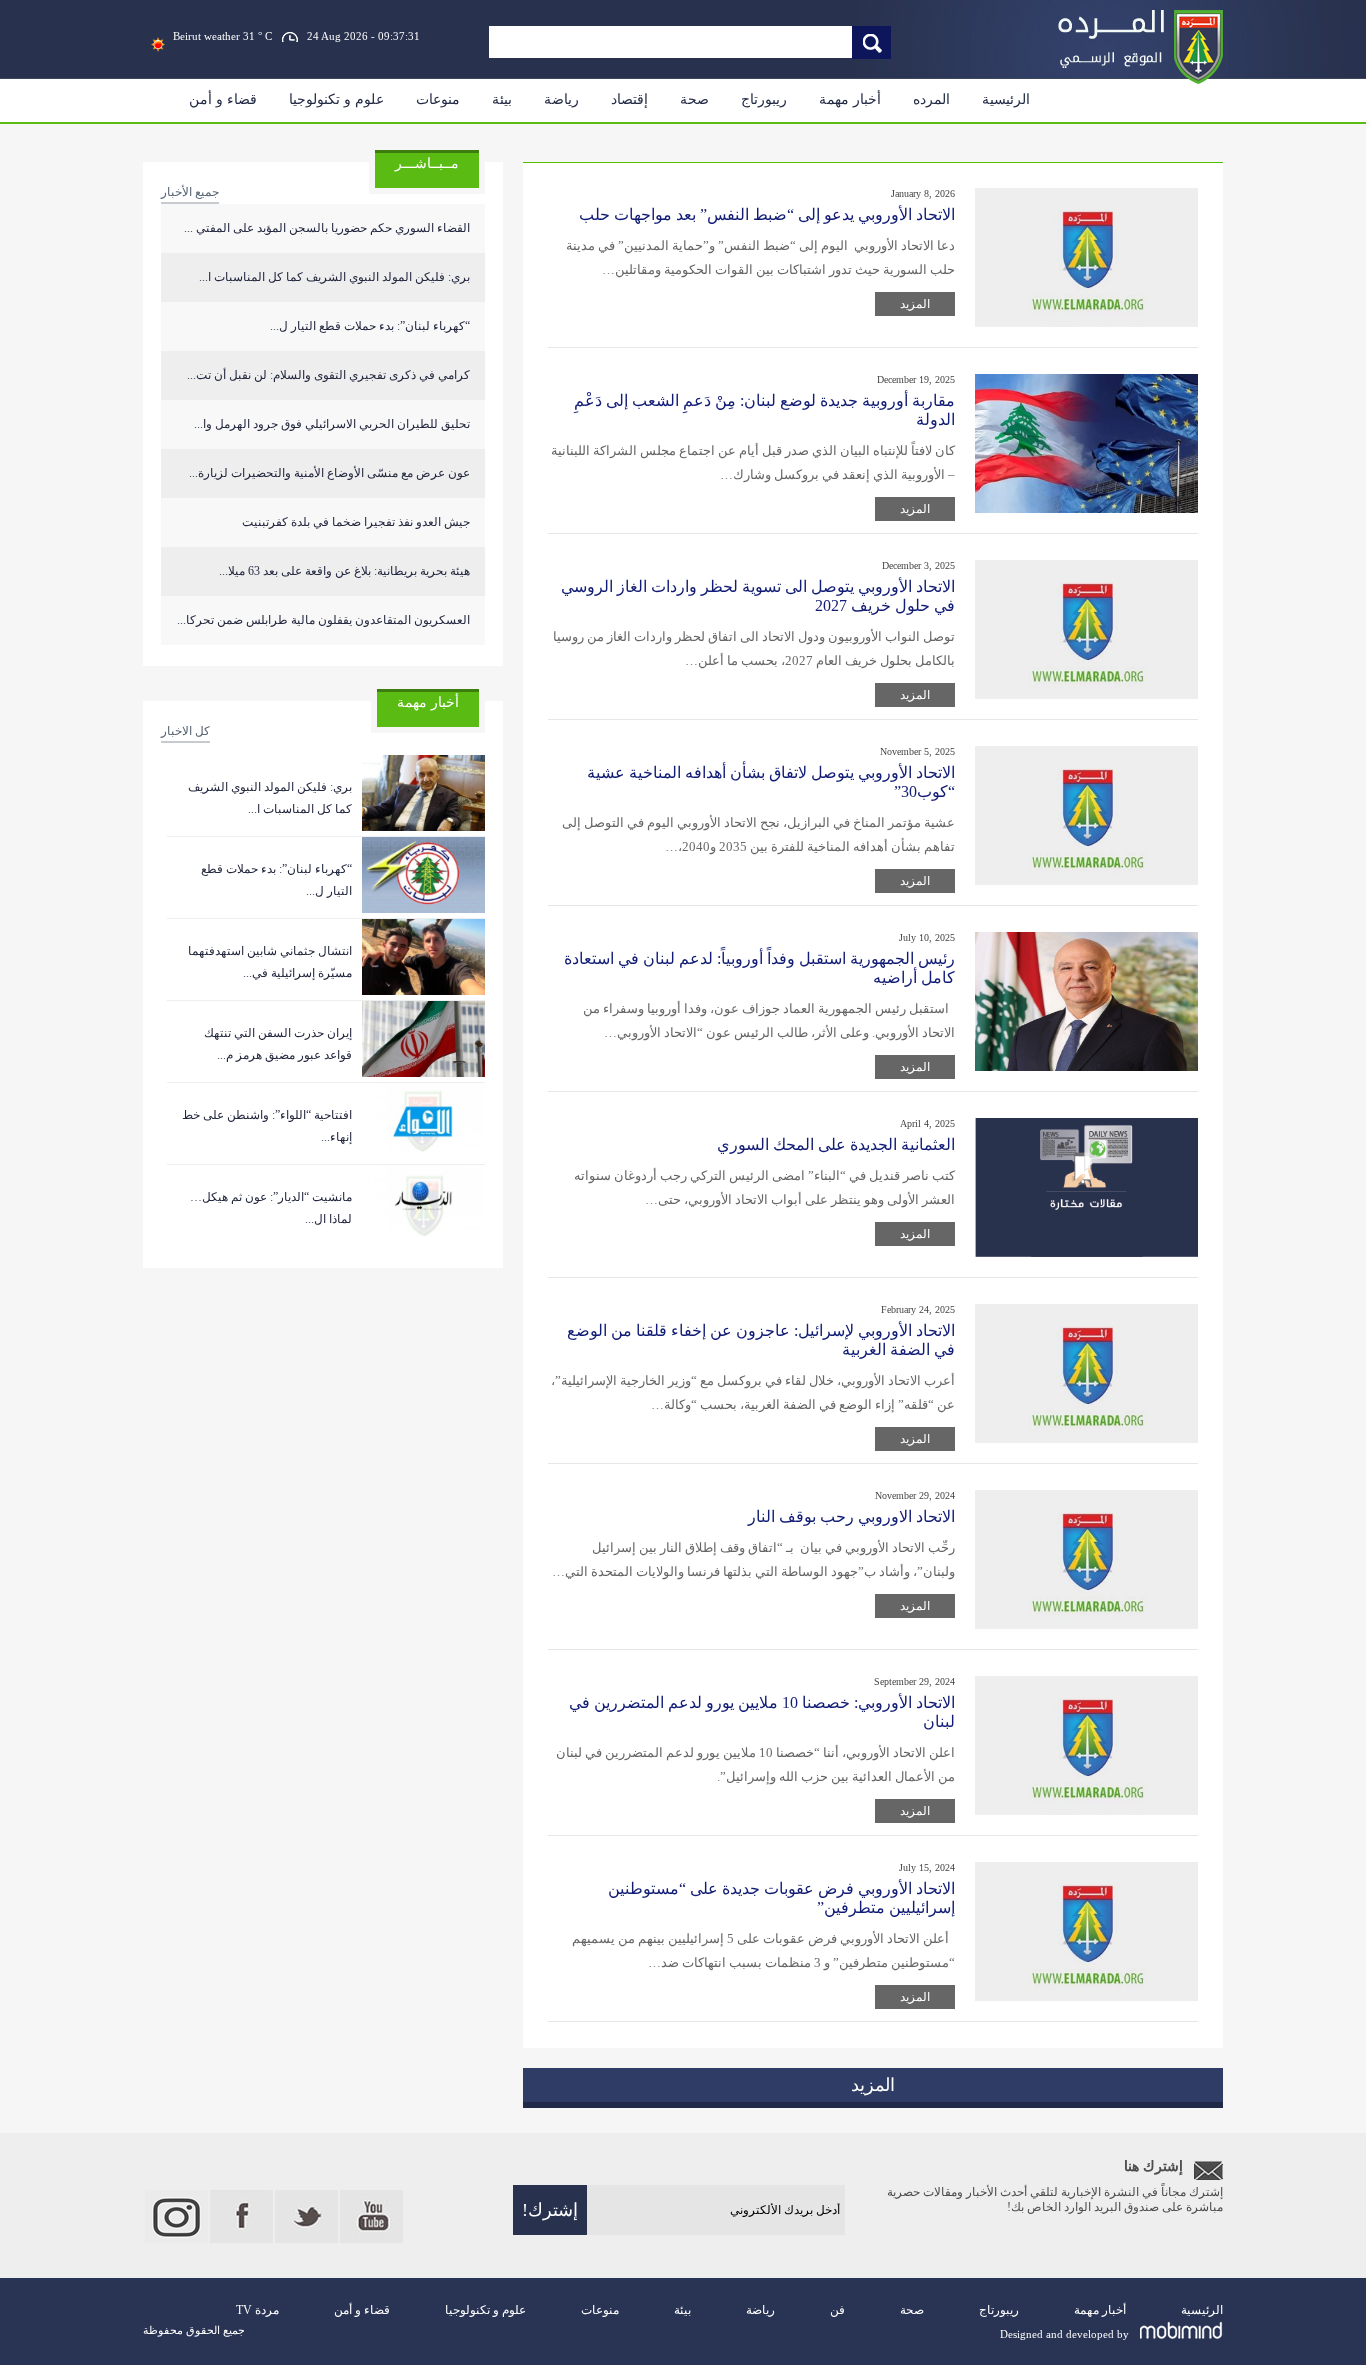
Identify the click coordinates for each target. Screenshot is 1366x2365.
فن (837, 2310)
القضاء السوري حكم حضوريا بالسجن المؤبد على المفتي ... (327, 228)
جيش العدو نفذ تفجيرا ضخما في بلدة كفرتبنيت (356, 522)
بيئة (502, 99)
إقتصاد (629, 99)
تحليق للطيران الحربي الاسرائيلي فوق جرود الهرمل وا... (332, 424)
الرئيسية (1006, 99)
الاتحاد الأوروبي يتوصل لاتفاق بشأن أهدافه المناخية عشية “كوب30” (771, 782)
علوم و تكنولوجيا (336, 99)
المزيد (915, 304)
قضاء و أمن (223, 99)
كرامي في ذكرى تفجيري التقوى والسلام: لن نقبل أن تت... (328, 375)
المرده (931, 99)
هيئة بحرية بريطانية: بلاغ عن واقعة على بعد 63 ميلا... (344, 571)
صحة (694, 99)
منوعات (438, 99)
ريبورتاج (764, 99)
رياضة (561, 99)
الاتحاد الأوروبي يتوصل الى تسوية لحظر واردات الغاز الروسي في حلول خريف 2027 (758, 596)
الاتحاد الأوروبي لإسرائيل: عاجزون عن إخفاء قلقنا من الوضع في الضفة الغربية (761, 1340)
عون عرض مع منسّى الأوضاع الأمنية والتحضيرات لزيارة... (329, 473)
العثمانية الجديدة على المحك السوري (836, 1144)
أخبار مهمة (850, 99)
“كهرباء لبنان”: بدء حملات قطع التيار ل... (370, 326)
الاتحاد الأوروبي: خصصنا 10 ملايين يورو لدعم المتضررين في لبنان (762, 1712)
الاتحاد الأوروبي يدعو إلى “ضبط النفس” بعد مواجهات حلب (767, 214)
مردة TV (257, 2310)
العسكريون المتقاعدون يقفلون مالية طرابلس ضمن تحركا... (323, 620)
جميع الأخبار (190, 192)
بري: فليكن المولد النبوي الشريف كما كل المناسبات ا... (334, 277)
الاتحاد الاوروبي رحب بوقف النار (851, 1516)
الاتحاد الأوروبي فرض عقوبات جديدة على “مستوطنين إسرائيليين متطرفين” (781, 1898)
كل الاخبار (185, 731)
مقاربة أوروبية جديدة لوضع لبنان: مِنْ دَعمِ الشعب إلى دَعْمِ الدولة (764, 410)
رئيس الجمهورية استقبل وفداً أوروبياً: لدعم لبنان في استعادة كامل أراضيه (759, 968)
